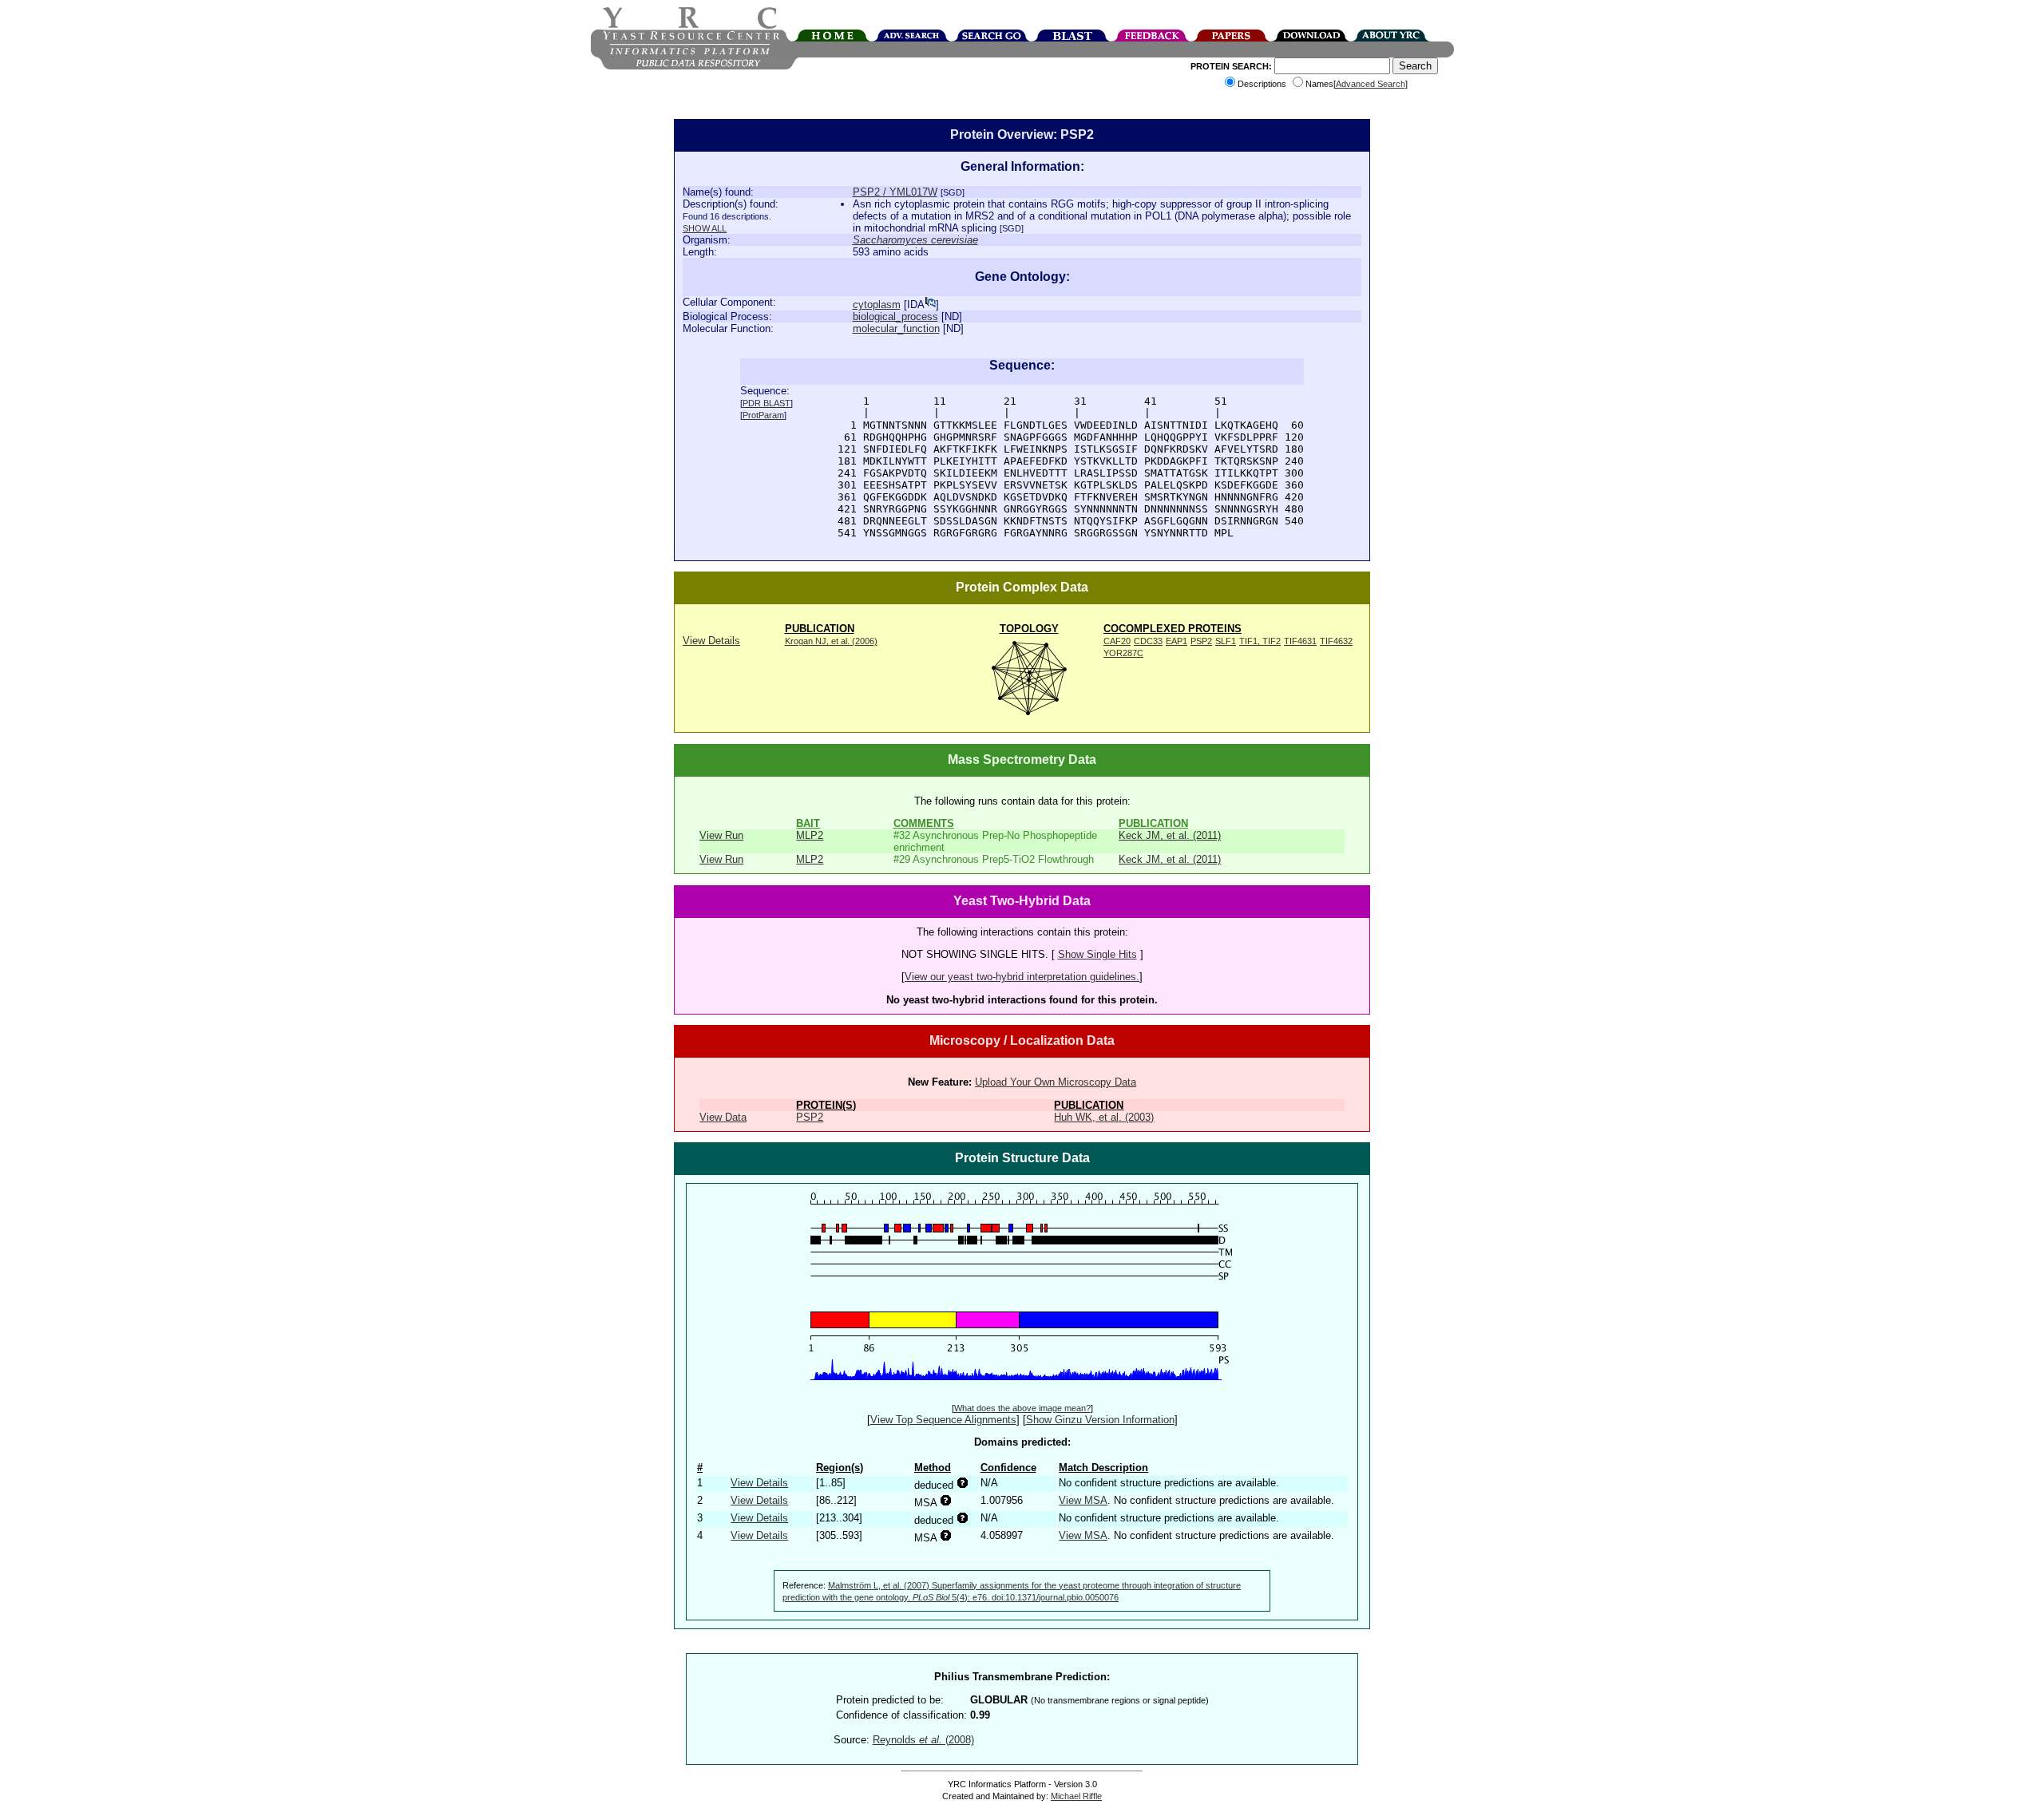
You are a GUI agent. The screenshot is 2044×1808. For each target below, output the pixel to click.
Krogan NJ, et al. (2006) (831, 641)
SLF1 (1226, 641)
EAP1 (1176, 641)
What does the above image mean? (1022, 1408)
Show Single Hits (1097, 954)
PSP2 (1201, 641)
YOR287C (1123, 653)
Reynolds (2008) (923, 1740)
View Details (711, 641)
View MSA (1083, 1500)
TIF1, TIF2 (1260, 641)
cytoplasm (877, 305)
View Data (723, 1117)
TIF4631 (1300, 641)
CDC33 (1148, 641)
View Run (721, 835)
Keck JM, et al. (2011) (1170, 835)
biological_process (895, 316)
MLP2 (810, 835)
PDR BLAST (766, 403)
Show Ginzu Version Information (1100, 1420)
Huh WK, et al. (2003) (1104, 1117)
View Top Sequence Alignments (943, 1420)
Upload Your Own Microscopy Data (1056, 1082)
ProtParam (763, 415)
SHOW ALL (705, 228)
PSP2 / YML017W (895, 192)
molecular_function (896, 328)
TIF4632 (1336, 641)
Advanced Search (1371, 84)
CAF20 (1117, 641)
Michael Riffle (1076, 1796)
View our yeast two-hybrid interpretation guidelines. (1022, 977)
